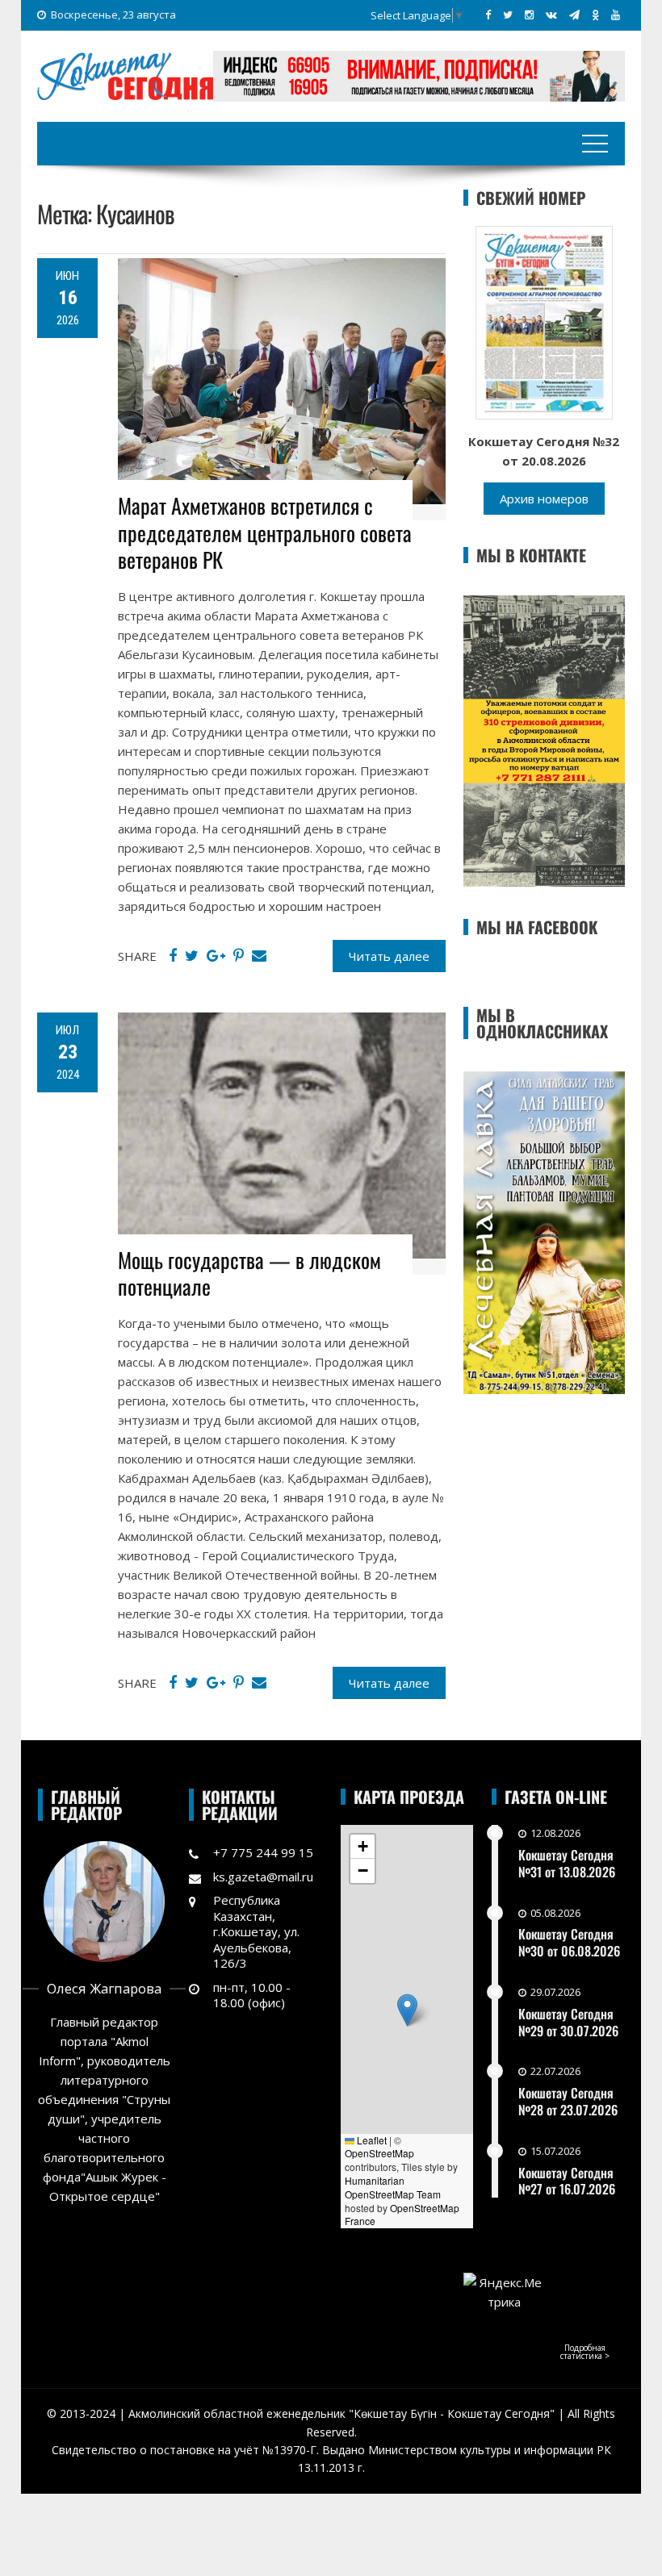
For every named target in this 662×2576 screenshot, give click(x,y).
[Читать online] (544, 321)
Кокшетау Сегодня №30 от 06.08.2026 (569, 1942)
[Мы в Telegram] (574, 15)
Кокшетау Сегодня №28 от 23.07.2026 (568, 2101)
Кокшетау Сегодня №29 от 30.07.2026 (568, 2022)
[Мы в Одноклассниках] (595, 15)
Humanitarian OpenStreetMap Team (393, 2187)
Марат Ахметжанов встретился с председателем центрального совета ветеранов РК (265, 533)
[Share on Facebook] (173, 956)
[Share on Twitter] (192, 956)
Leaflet (371, 2140)
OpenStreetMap (379, 2153)
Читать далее (389, 956)
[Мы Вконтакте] (551, 15)
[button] (407, 2010)
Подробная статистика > (585, 2352)
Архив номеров (544, 499)
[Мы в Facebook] (488, 15)
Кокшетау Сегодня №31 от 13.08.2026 (567, 1863)
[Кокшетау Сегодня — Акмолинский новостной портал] (125, 74)
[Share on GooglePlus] (216, 956)
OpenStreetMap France (402, 2215)
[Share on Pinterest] (239, 956)
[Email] (259, 956)
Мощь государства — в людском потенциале (249, 1273)
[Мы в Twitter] (508, 15)
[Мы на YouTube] (616, 15)
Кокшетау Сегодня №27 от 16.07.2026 (567, 2181)
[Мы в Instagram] (529, 15)
